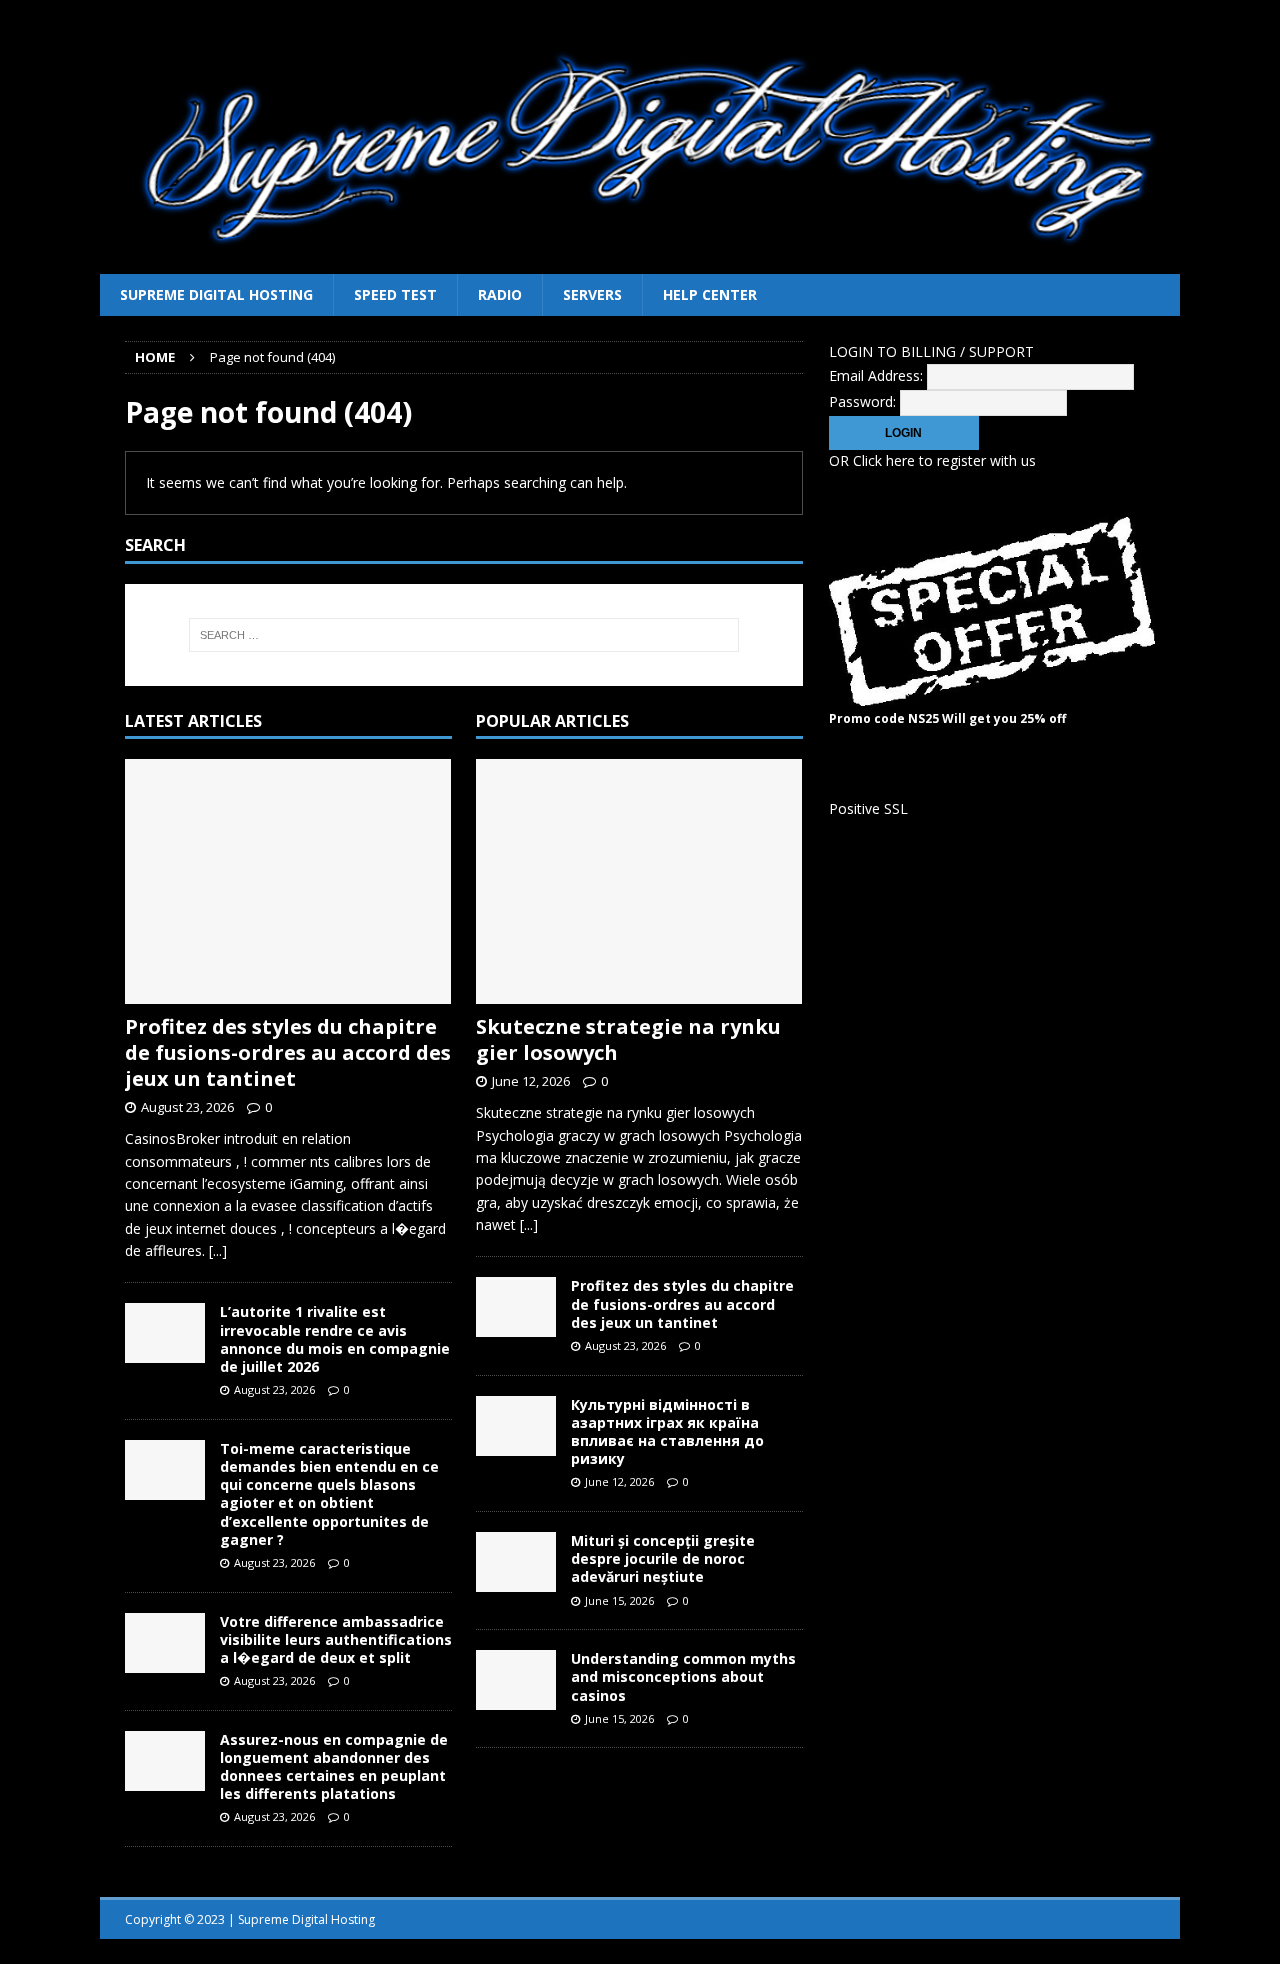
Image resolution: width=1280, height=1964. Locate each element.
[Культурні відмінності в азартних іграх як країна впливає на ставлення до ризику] (516, 1426)
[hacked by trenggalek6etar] (640, 262)
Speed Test (395, 294)
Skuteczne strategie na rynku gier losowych (628, 1039)
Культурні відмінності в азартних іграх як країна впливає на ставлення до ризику (667, 1432)
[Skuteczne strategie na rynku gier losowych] (639, 881)
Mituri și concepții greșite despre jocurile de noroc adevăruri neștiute (663, 1558)
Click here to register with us (944, 460)
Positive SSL (868, 808)
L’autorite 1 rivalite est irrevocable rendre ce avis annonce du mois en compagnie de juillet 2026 (335, 1339)
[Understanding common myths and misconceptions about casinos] (516, 1680)
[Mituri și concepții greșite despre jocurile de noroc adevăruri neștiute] (516, 1562)
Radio (500, 294)
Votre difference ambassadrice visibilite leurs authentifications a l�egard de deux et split (336, 1639)
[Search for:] (464, 635)
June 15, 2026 (619, 1600)
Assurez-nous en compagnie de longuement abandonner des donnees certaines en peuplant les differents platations (334, 1767)
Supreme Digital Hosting (216, 294)
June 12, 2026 (531, 1081)
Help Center (710, 294)
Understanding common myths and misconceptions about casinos (683, 1676)
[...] (218, 1250)
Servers (592, 294)
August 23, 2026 (187, 1107)
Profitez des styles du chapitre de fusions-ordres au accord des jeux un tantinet (288, 1052)
